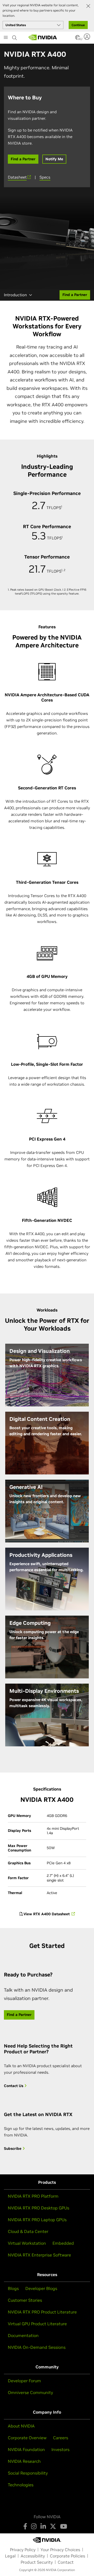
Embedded (63, 2243)
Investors (60, 2449)
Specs (45, 177)
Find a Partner (23, 159)
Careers (61, 2438)
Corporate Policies (67, 2556)
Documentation (23, 2335)
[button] (78, 39)
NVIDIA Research (24, 2461)
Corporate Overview (27, 2438)
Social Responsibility (28, 2473)
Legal (10, 2556)
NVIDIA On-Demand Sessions (37, 2347)
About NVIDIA (21, 2426)
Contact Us (14, 2086)
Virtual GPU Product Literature (37, 2324)
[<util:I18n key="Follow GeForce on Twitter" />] (53, 2526)
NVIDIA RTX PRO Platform (33, 2196)
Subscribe (13, 2149)
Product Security (37, 2562)
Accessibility (33, 2556)
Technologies (21, 2485)
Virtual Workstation (27, 2243)
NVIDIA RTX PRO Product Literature (42, 2312)
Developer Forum (24, 2381)
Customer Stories (25, 2300)
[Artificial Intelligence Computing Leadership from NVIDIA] (43, 37)
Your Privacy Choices (60, 2550)
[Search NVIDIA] (15, 36)
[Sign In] (88, 37)
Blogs (13, 2288)
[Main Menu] (6, 38)
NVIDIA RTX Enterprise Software (39, 2255)
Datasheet (17, 177)
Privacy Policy (23, 2550)
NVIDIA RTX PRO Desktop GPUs (39, 2208)
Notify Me (54, 159)
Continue (78, 25)
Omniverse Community (30, 2392)
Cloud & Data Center (28, 2231)
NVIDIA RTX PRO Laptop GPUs (37, 2220)
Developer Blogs (41, 2288)
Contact (66, 2562)
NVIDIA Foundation (26, 2449)
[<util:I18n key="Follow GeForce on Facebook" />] (25, 2526)
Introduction (15, 295)
